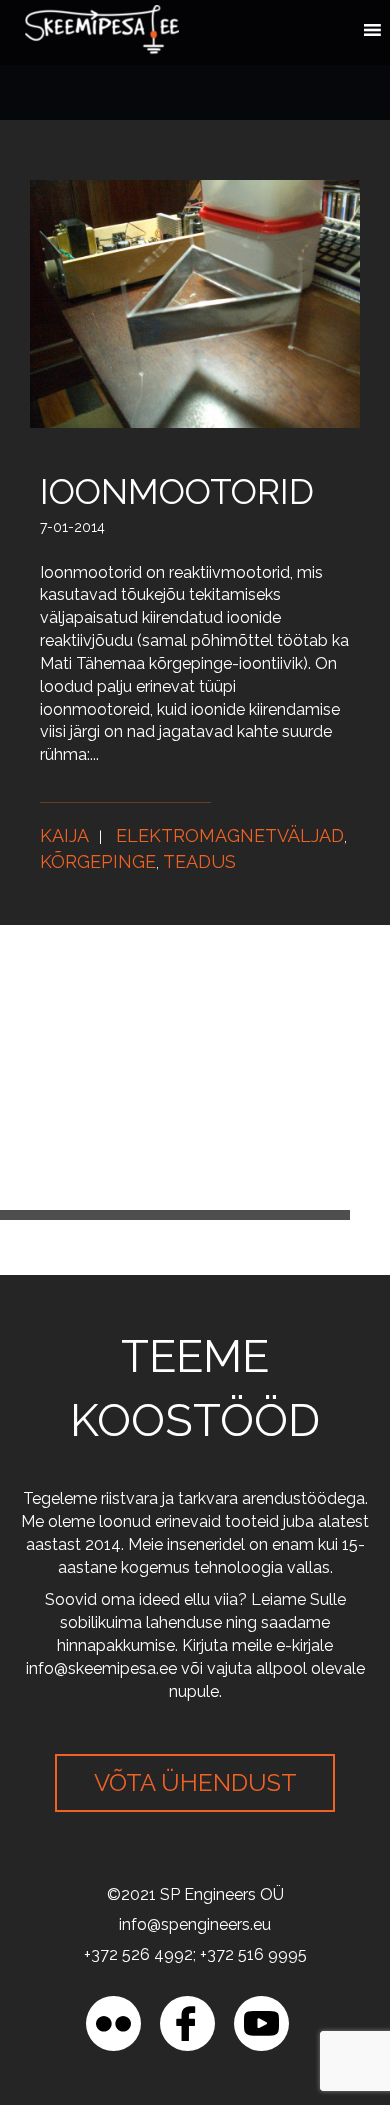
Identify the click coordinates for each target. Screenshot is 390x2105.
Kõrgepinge (98, 861)
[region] (195, 1934)
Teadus (199, 861)
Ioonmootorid (177, 491)
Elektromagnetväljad (230, 835)
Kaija (64, 835)
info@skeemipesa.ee (101, 1668)
